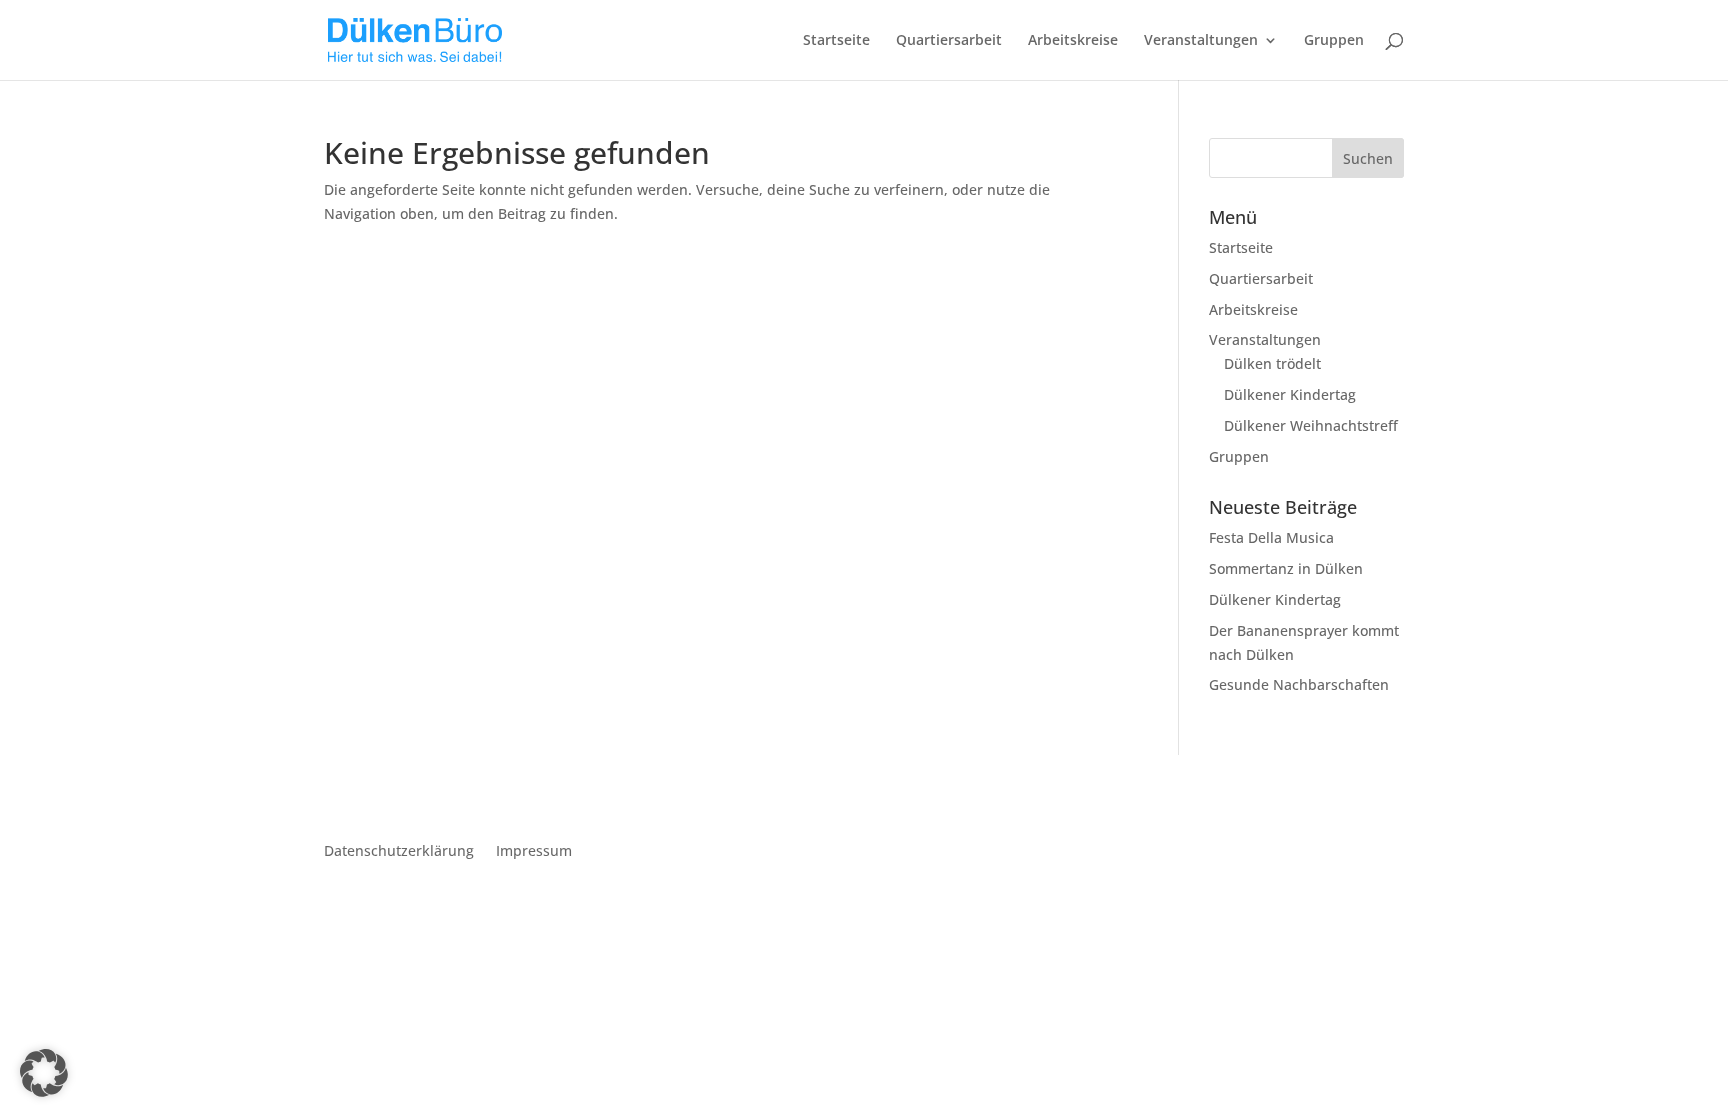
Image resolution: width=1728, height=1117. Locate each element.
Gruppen (1334, 41)
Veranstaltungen (1201, 41)
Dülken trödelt (1272, 363)
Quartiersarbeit (949, 41)
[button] (44, 1073)
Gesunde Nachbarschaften (1299, 684)
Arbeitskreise (1073, 41)
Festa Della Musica (1271, 537)
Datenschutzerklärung (399, 852)
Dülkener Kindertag (1290, 394)
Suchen (1368, 158)
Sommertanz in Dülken (1286, 568)
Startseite (836, 41)
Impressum (534, 852)
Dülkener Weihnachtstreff (1311, 425)
